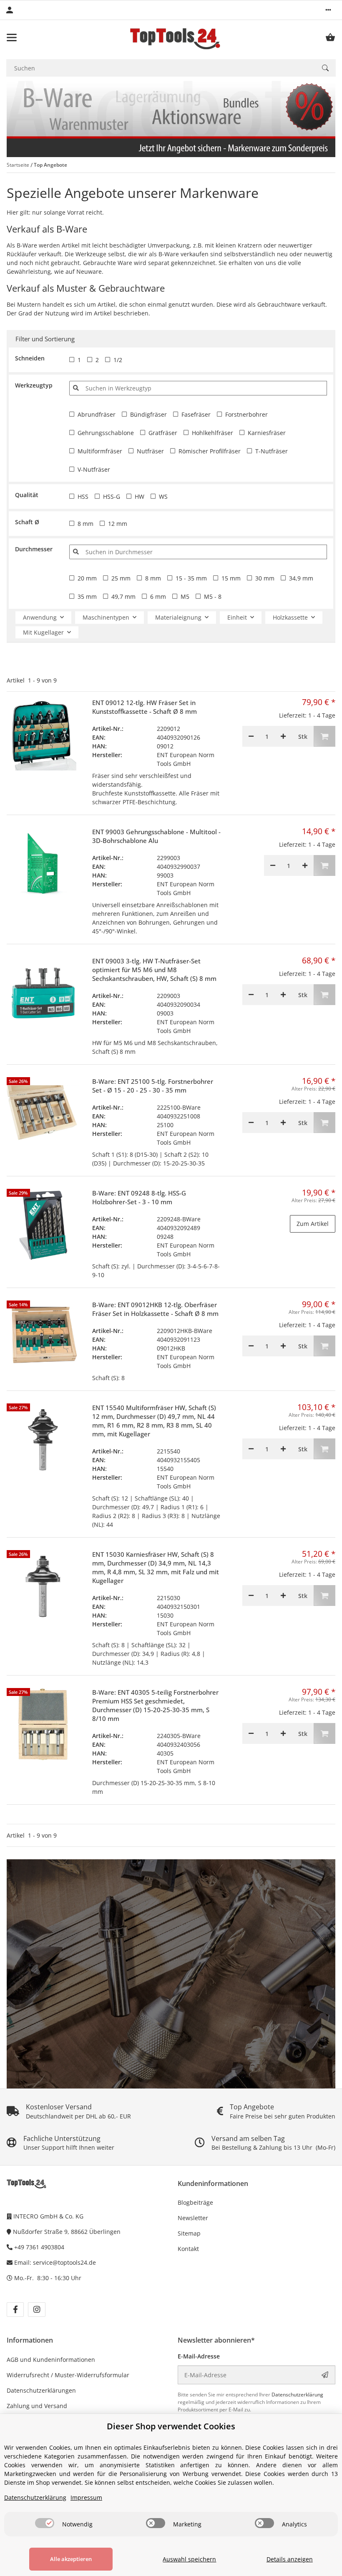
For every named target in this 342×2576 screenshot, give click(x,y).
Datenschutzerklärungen (41, 2390)
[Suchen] (325, 68)
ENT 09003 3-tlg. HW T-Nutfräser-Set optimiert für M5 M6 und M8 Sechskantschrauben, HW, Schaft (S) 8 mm (154, 970)
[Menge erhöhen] (283, 736)
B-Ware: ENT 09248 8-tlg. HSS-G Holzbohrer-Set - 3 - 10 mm (139, 1197)
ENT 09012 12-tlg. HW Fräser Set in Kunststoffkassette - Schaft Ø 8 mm (145, 707)
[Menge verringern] (251, 736)
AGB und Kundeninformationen (51, 2360)
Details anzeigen (290, 2559)
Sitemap (189, 2233)
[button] (328, 10)
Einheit (237, 617)
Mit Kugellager (43, 632)
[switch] (45, 2523)
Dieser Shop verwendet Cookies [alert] (171, 2426)
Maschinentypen (106, 617)
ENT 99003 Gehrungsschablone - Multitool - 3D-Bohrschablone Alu (156, 836)
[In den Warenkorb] (324, 736)
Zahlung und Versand (37, 2406)
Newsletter (193, 2218)
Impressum (86, 2497)
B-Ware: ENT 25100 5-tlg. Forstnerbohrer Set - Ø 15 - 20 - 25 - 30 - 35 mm (153, 1086)
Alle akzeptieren (71, 2559)
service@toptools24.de (64, 2262)
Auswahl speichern (189, 2559)
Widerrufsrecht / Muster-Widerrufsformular (68, 2375)
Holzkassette (290, 617)
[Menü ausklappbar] (12, 38)
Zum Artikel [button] (313, 1224)
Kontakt (188, 2249)
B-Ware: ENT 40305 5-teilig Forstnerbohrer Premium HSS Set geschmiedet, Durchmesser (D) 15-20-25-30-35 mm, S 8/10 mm (155, 1705)
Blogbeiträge (195, 2202)
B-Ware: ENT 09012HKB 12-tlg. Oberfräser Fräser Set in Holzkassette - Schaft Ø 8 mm (155, 1309)
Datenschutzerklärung (297, 2395)
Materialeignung (178, 617)
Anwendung (40, 617)
